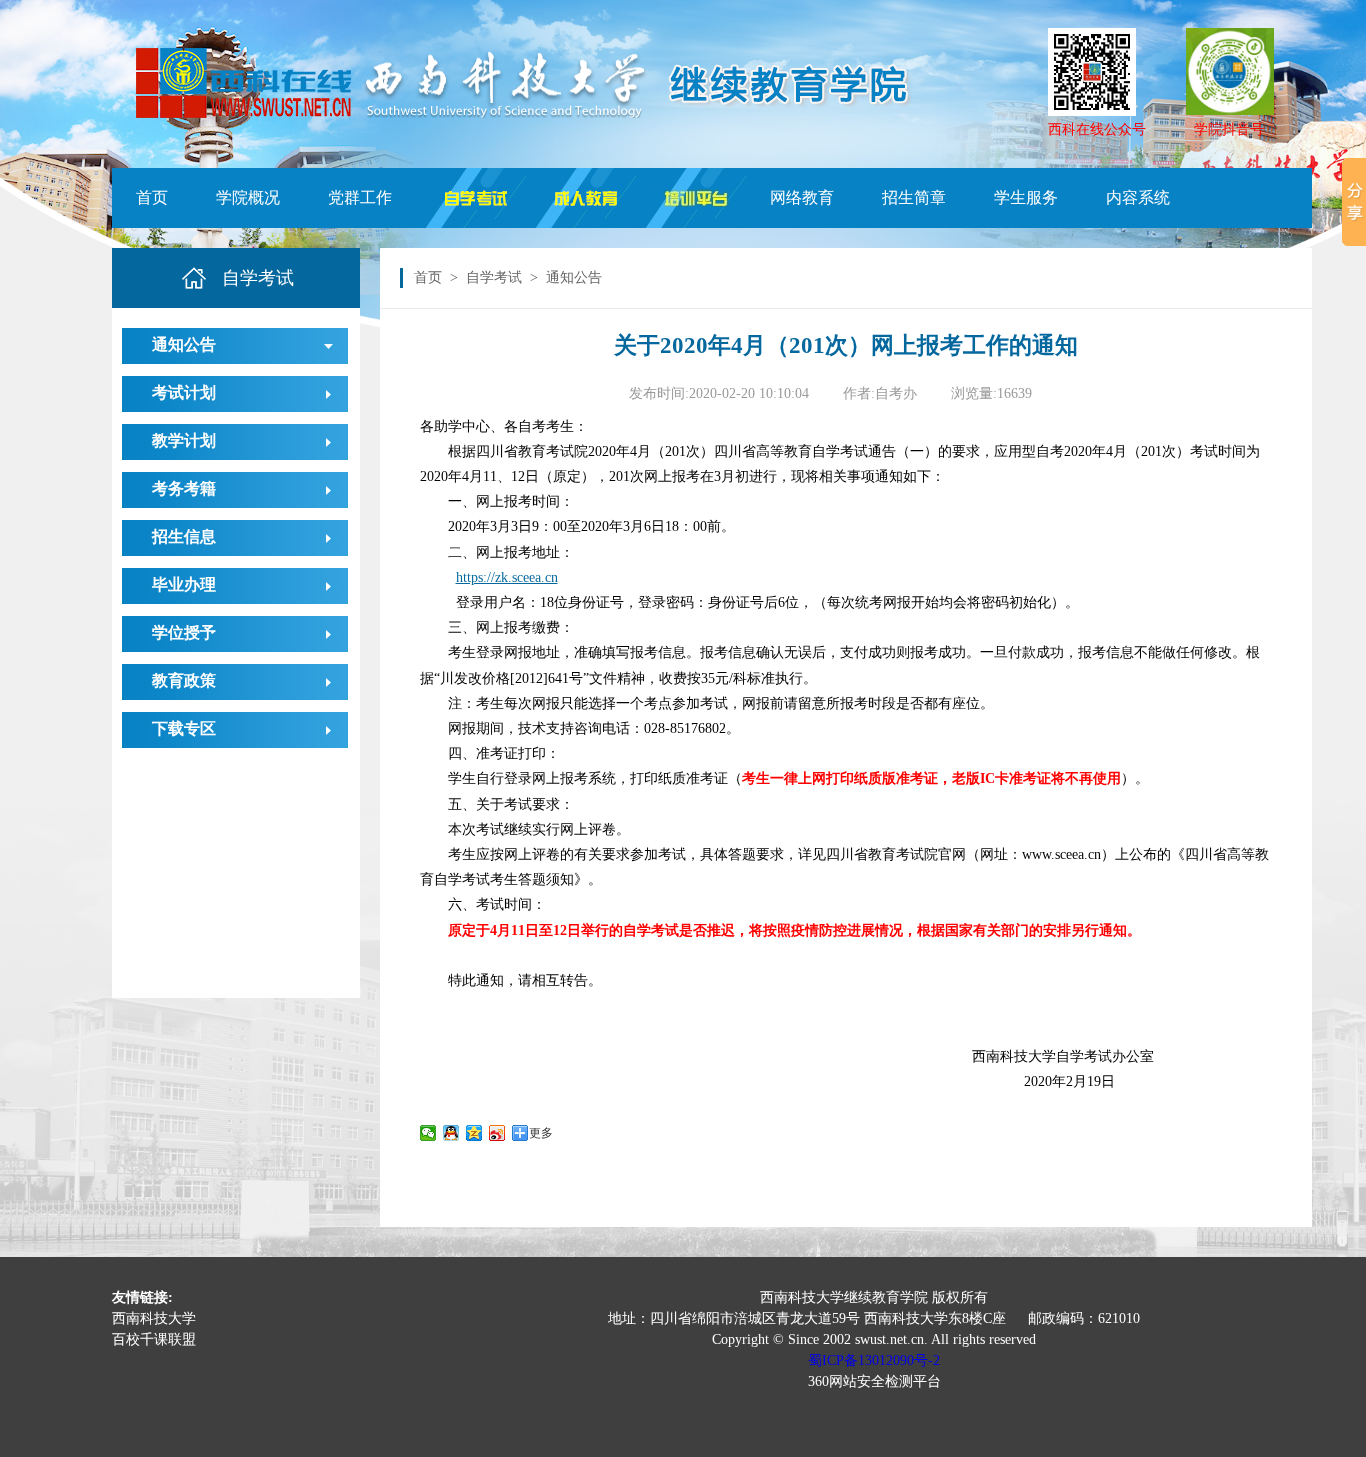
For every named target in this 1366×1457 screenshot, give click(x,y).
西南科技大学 (154, 1318)
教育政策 (184, 680)
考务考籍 (184, 488)
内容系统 (1138, 197)
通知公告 (184, 344)
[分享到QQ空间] (474, 1133)
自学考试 (494, 277)
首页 (152, 197)
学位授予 (184, 632)
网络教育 (802, 197)
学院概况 (248, 197)
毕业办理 (184, 584)
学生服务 (1026, 197)
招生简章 (914, 197)
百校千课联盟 (154, 1339)
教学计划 (184, 440)
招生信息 (184, 536)
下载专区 (184, 728)
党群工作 (360, 197)
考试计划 (184, 392)
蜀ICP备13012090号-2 (874, 1360)
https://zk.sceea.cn (507, 577)
